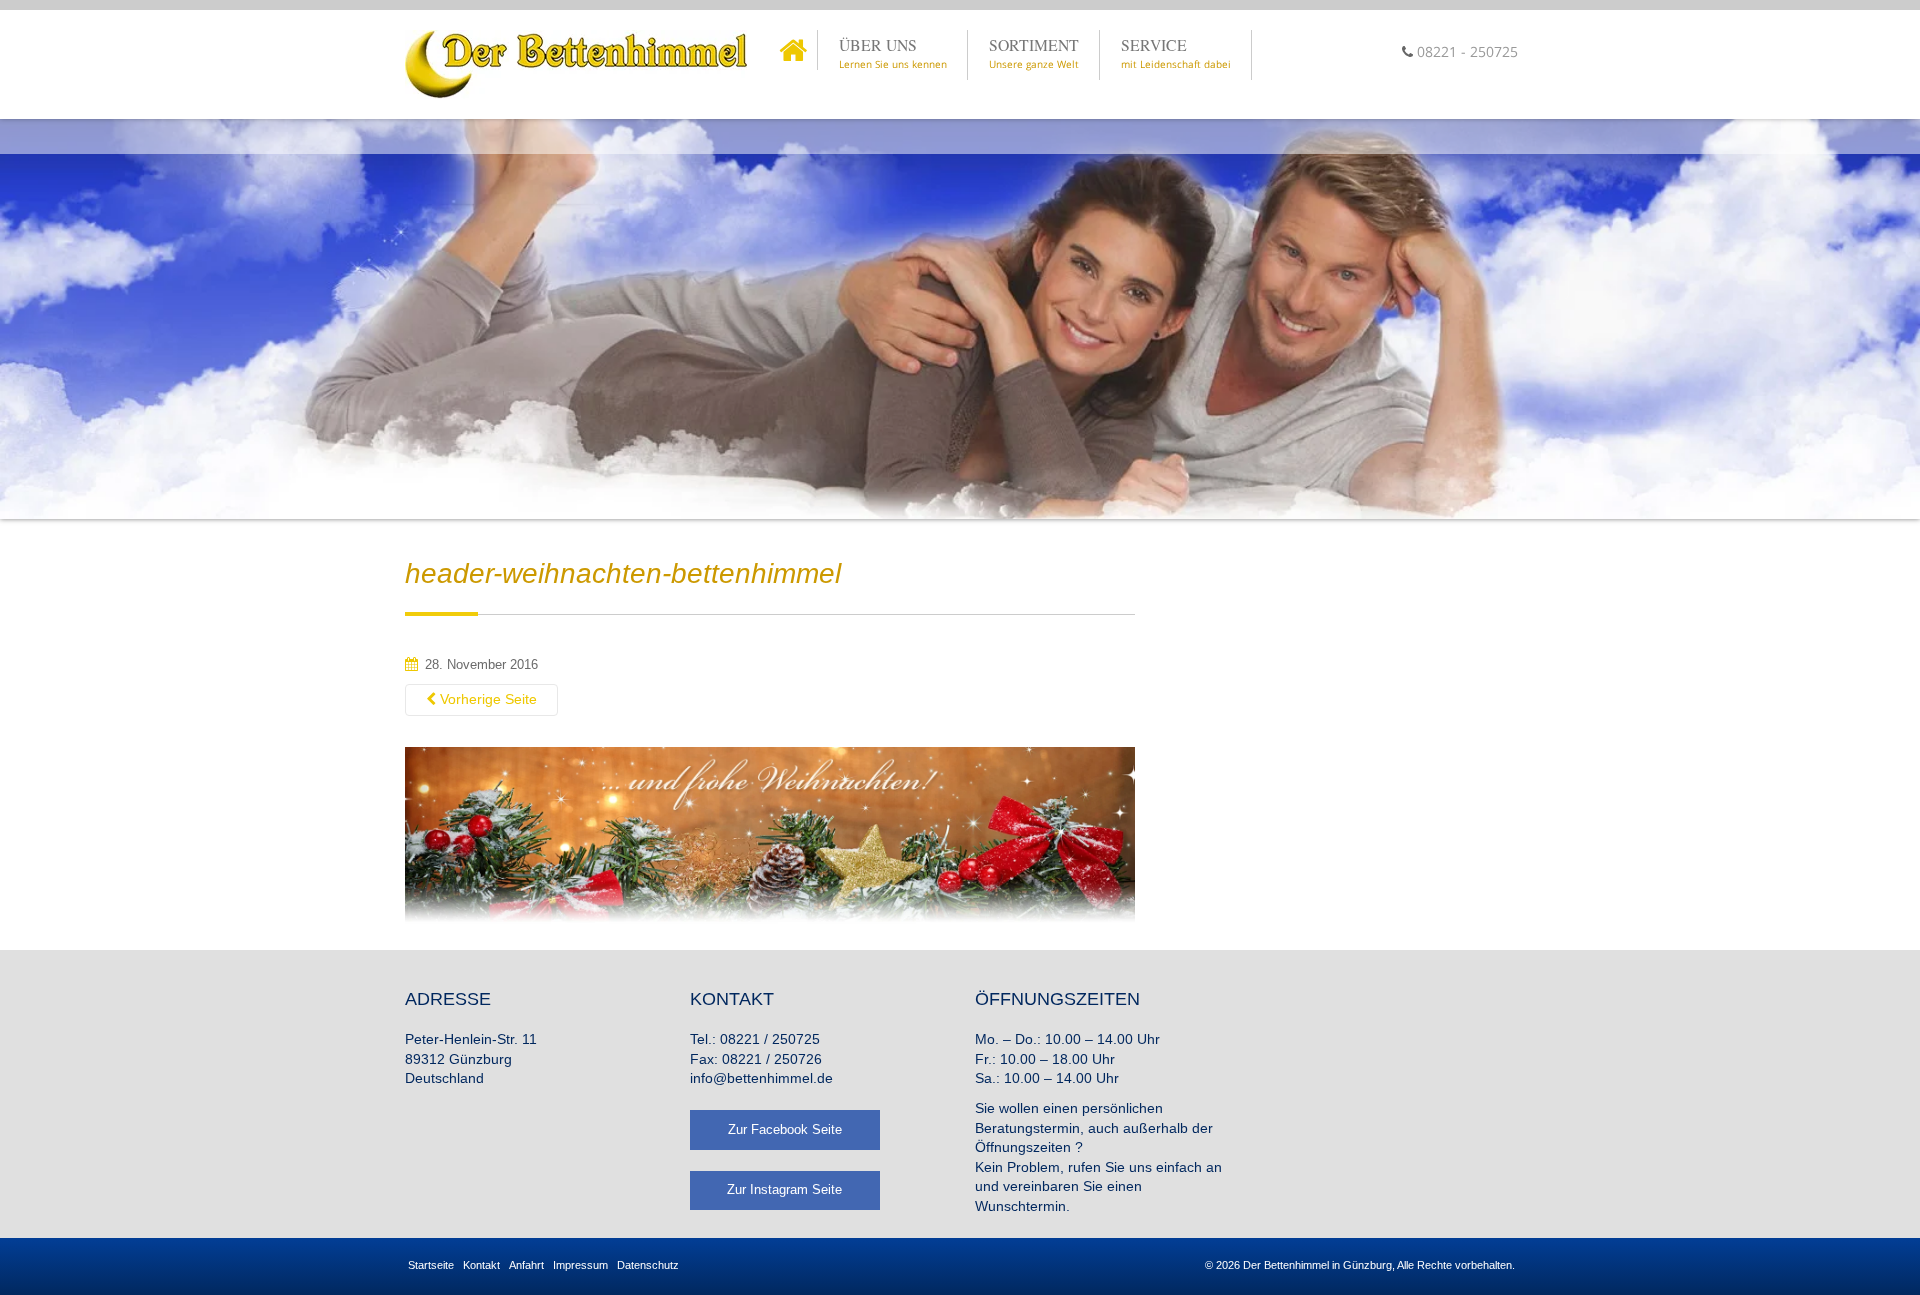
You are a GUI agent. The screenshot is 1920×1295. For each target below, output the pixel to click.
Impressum (580, 1265)
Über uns (893, 52)
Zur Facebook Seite (785, 1129)
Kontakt (481, 1265)
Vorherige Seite (486, 699)
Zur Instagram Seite (784, 1189)
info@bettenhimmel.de (761, 1078)
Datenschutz (648, 1265)
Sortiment (1034, 52)
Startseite (431, 1265)
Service (1176, 52)
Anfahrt (526, 1265)
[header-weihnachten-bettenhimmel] (770, 836)
